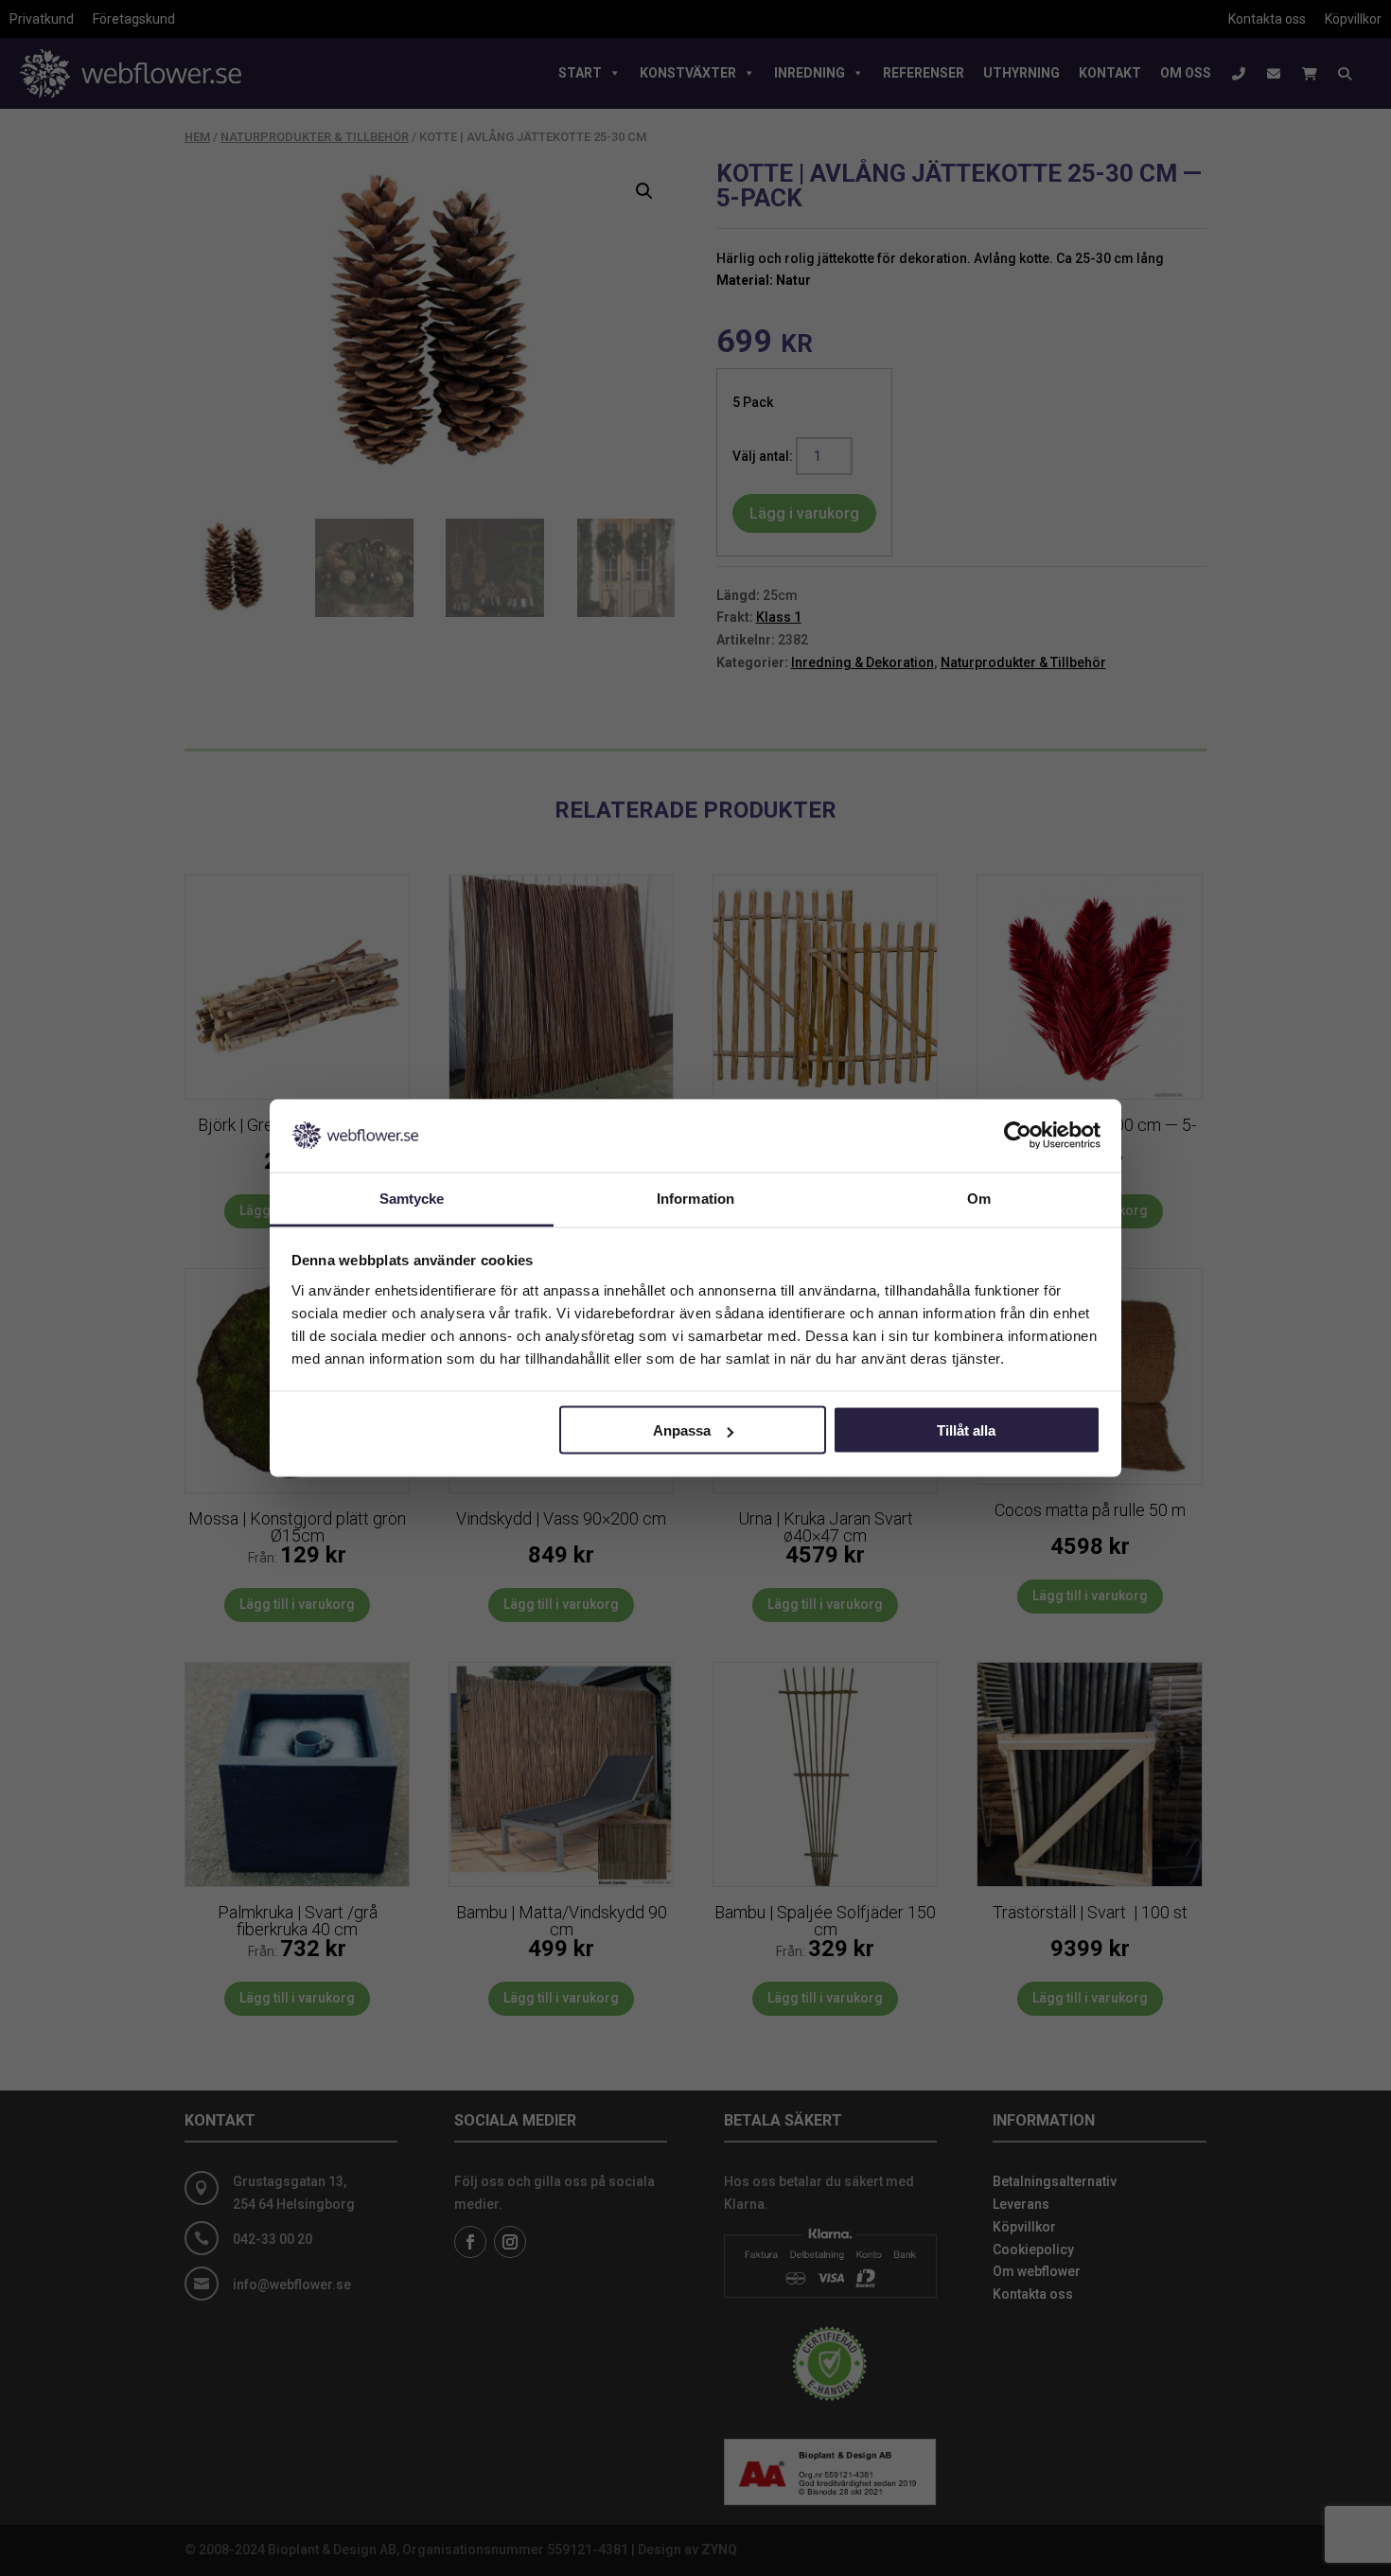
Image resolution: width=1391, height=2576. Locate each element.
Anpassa (682, 1430)
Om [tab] (979, 1198)
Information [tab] (695, 1198)
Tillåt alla (966, 1430)
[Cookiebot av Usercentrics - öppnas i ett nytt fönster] (1018, 1136)
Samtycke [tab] (412, 1198)
